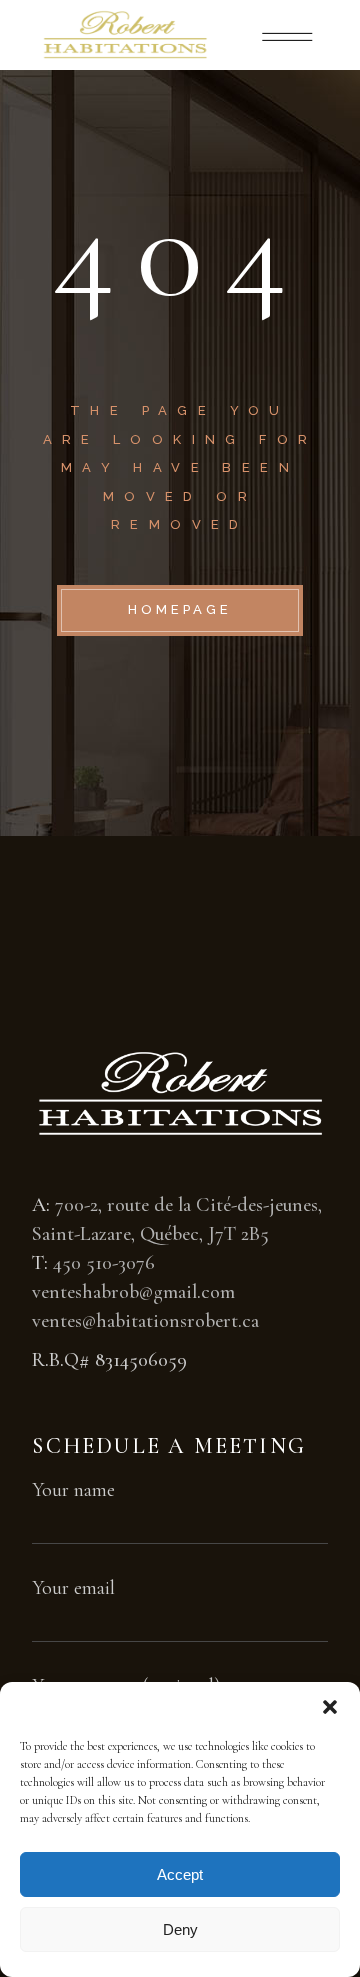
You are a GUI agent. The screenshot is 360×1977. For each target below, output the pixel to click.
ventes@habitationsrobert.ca (145, 1321)
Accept (180, 1874)
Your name (73, 1490)
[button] (330, 1707)
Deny (180, 1929)
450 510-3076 (104, 1263)
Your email (73, 1588)
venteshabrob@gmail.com (133, 1292)
